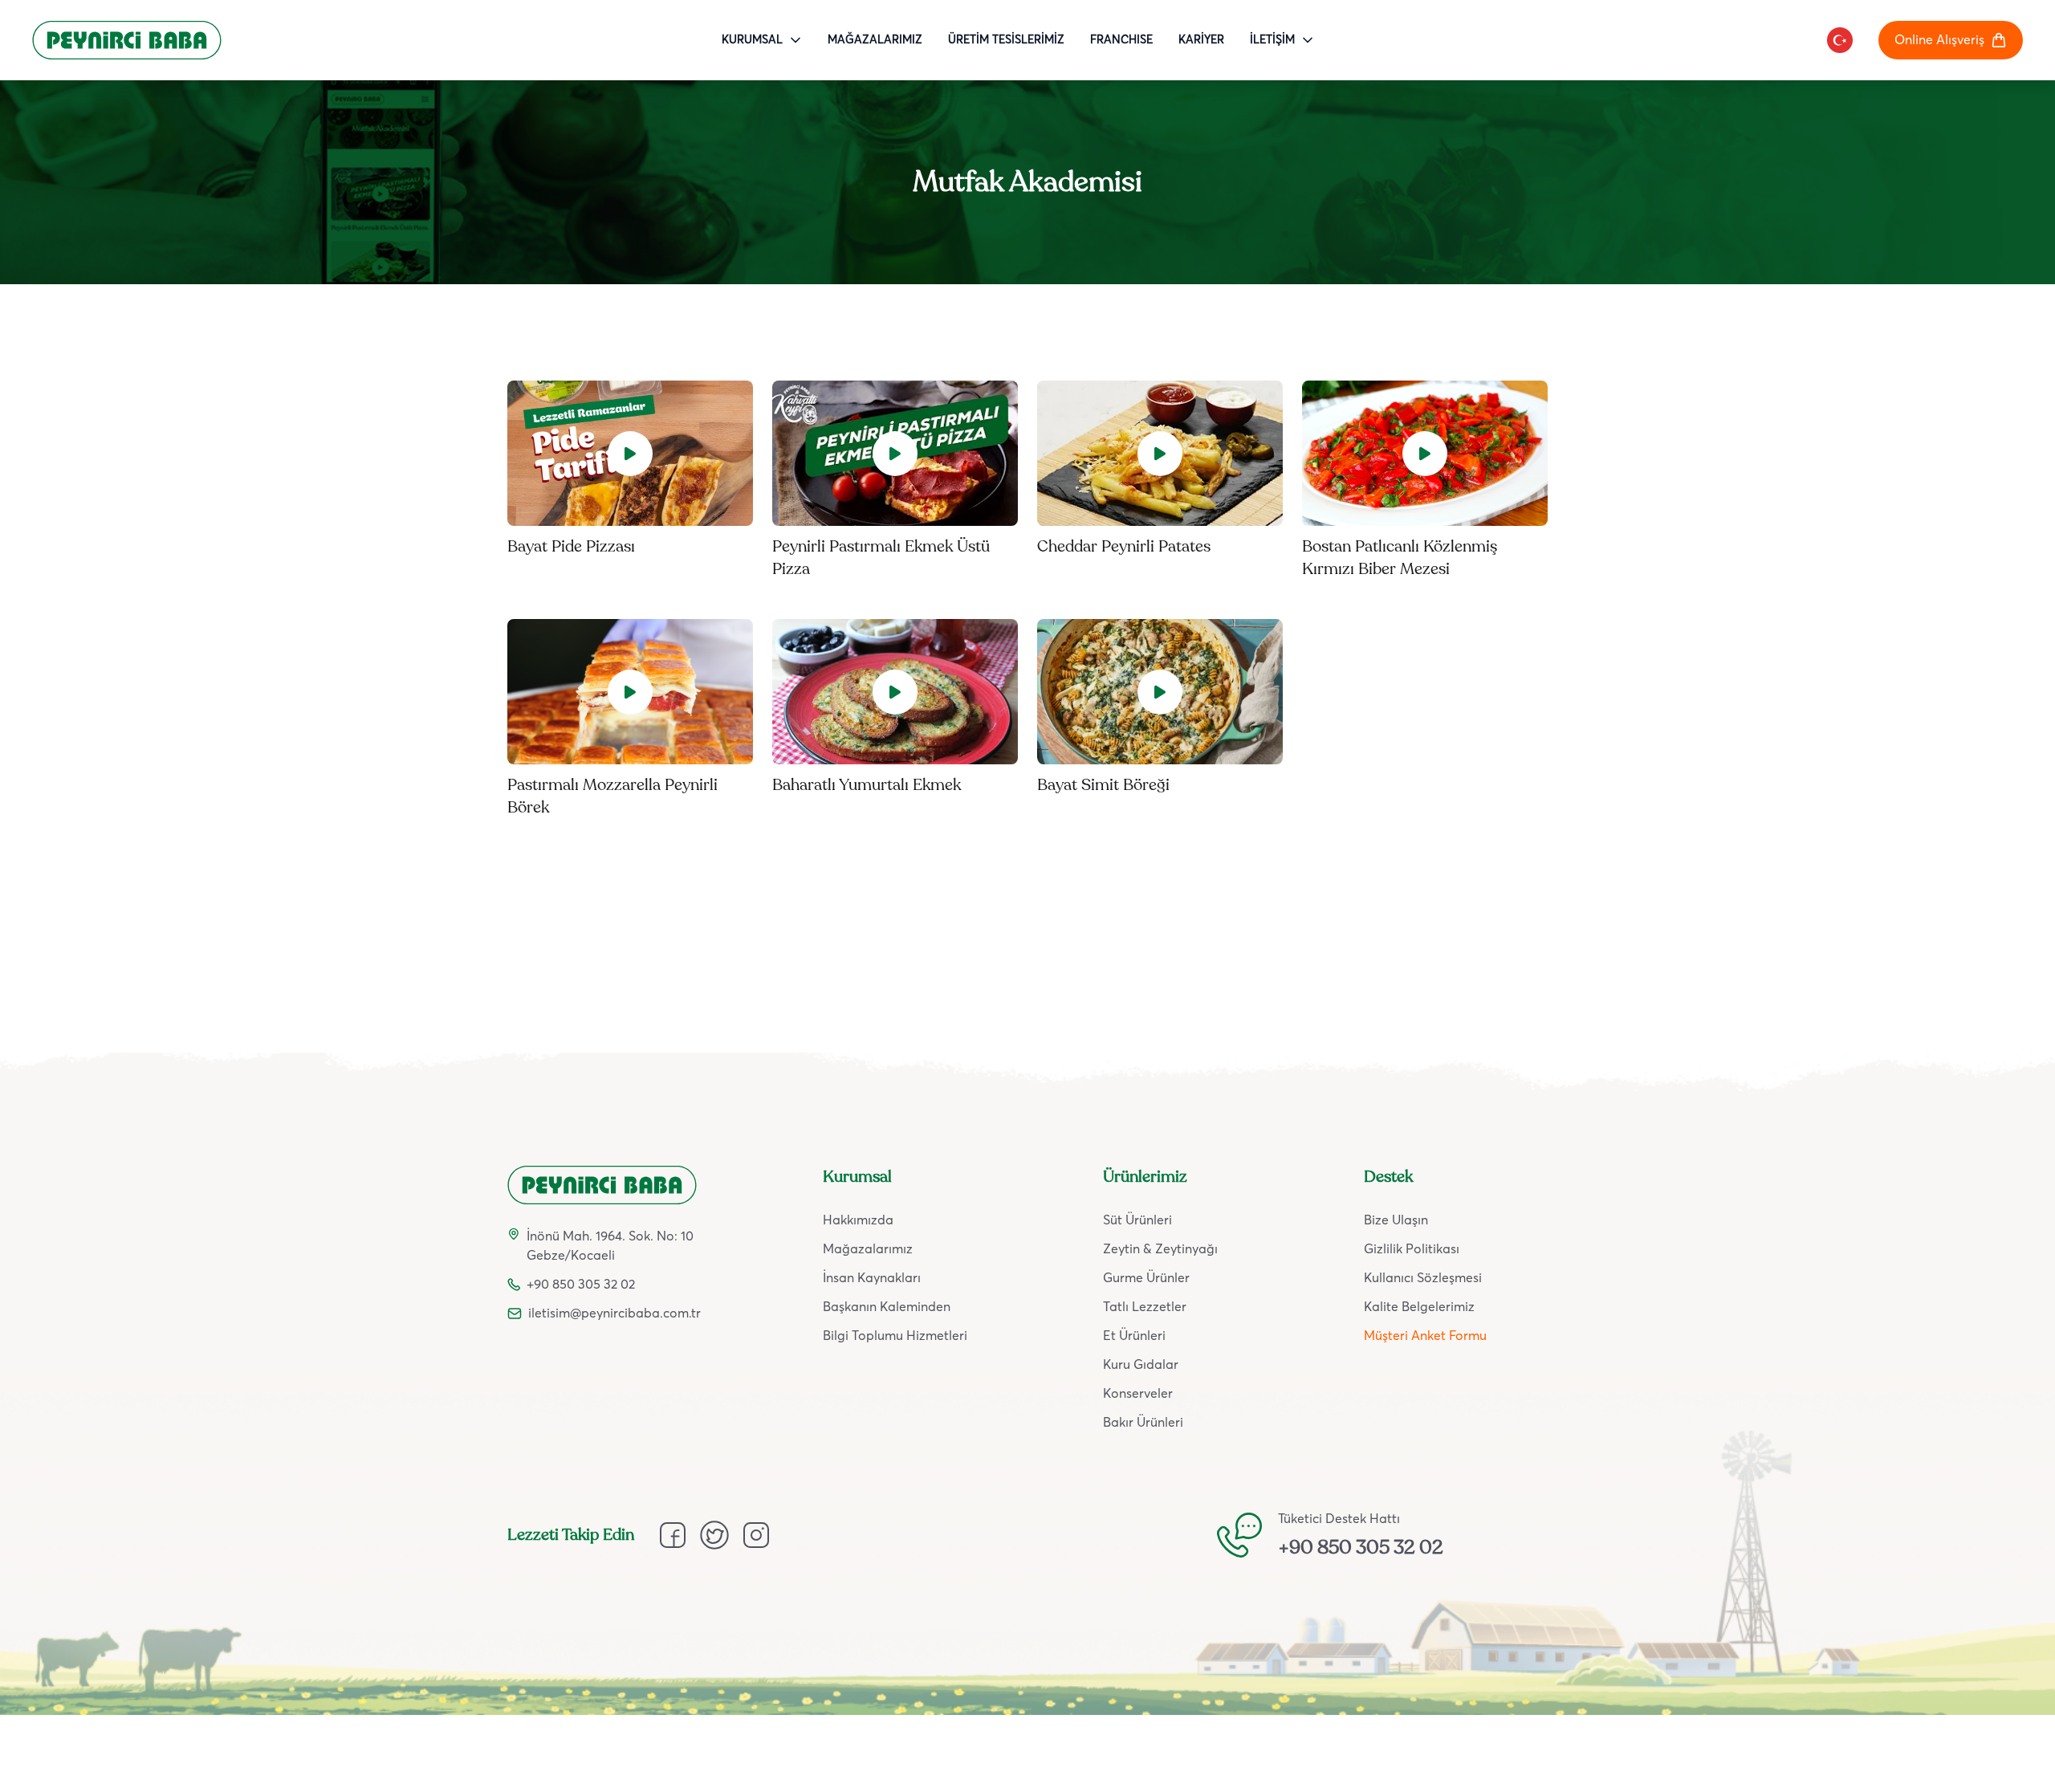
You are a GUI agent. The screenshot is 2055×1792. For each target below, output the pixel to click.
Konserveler (1138, 1394)
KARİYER (1201, 40)
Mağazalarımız (868, 1249)
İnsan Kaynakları (872, 1278)
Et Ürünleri (1134, 1336)
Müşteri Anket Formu (1425, 1336)
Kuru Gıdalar (1141, 1365)
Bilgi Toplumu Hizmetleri (895, 1336)
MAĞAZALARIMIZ (875, 40)
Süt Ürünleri (1137, 1220)
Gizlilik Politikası (1412, 1249)
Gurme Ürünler (1146, 1278)
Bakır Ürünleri (1143, 1423)
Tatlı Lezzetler (1145, 1307)
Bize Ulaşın (1396, 1220)
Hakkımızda (858, 1220)
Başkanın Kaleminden (887, 1307)
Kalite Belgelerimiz (1419, 1307)
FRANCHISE (1121, 40)
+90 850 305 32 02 (1361, 1548)
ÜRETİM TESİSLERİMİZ (1006, 40)
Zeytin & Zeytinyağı (1160, 1249)
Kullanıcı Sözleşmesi (1423, 1278)
